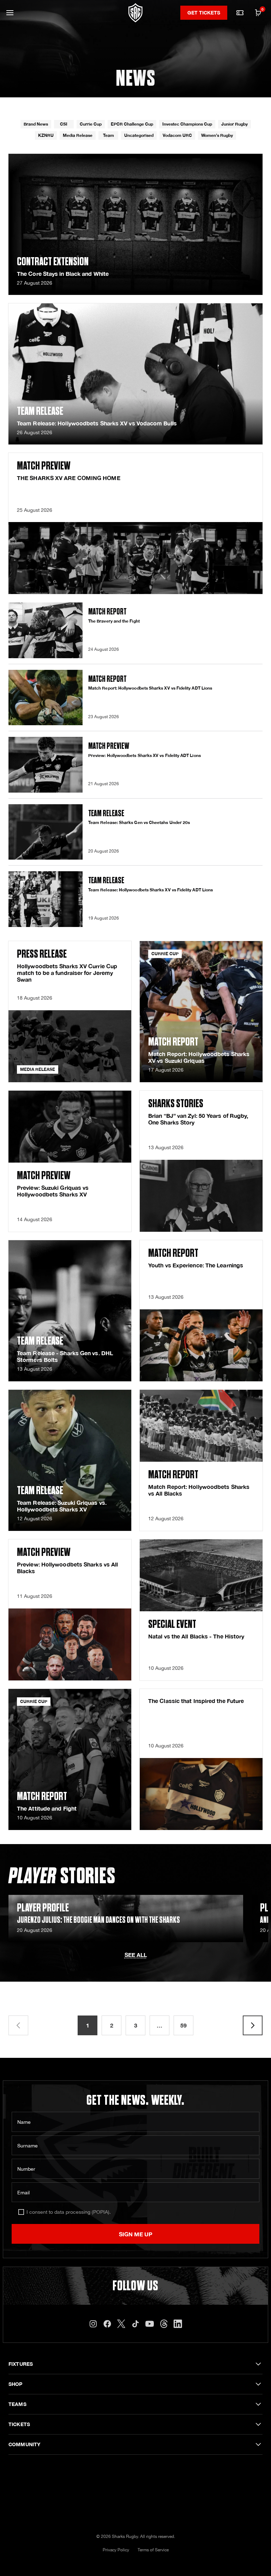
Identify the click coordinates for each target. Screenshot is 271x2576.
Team (109, 135)
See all (136, 1955)
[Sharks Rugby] (135, 13)
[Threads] (164, 2324)
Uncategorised (139, 135)
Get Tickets (204, 13)
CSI (64, 124)
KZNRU (46, 135)
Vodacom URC (177, 135)
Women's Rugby (217, 135)
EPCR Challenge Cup (132, 124)
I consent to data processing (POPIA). (69, 2212)
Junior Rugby (234, 124)
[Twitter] (121, 2324)
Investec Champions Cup (187, 124)
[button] (10, 13)
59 (183, 2025)
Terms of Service (153, 2550)
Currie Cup (91, 124)
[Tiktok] (135, 2324)
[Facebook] (107, 2324)
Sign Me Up (136, 2234)
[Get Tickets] (240, 13)
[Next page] (253, 2025)
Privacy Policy (116, 2550)
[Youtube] (150, 2324)
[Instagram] (93, 2324)
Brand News (36, 124)
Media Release (78, 135)
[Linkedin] (178, 2324)
